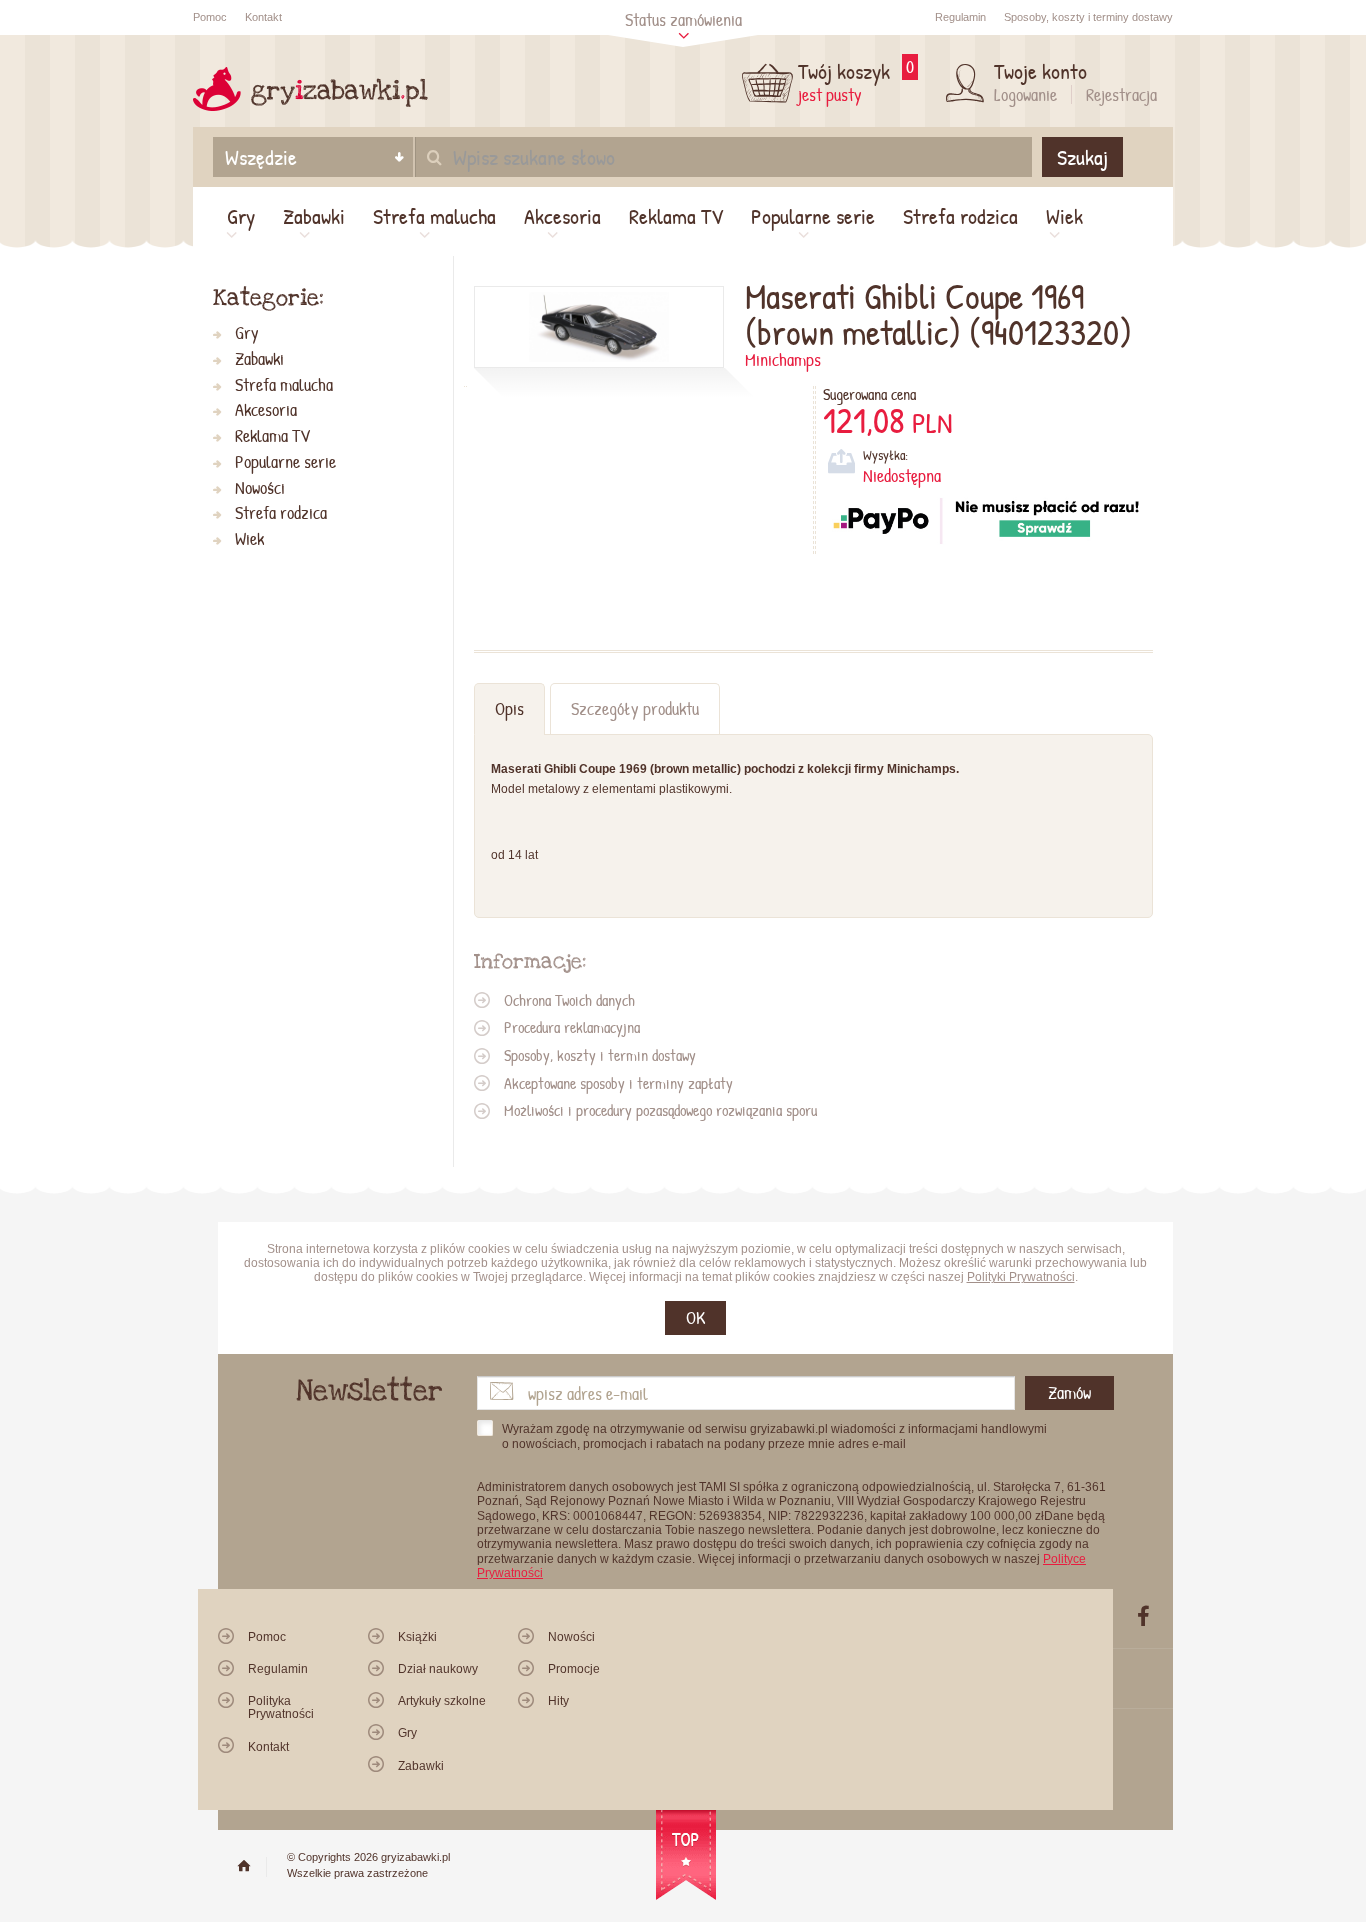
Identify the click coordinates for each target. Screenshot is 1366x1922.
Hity (558, 1701)
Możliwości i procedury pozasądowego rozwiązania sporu (660, 1110)
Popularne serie (813, 216)
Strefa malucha (434, 216)
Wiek (1064, 216)
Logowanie (1025, 94)
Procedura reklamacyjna (572, 1027)
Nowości (260, 488)
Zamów (1069, 1392)
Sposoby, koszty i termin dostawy (600, 1055)
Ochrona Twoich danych (569, 1000)
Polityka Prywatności (281, 1707)
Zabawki (314, 216)
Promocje (574, 1669)
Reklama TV (676, 216)
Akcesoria (562, 216)
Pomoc (210, 17)
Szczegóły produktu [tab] (635, 708)
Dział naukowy (438, 1669)
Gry (241, 216)
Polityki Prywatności (1021, 1277)
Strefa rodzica (960, 216)
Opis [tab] (509, 708)
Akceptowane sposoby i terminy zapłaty (618, 1083)
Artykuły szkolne (442, 1701)
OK (695, 1317)
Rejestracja (1121, 94)
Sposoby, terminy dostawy (1088, 17)
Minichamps (783, 359)
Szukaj (1082, 157)
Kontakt (263, 17)
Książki (417, 1637)
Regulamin (960, 17)
